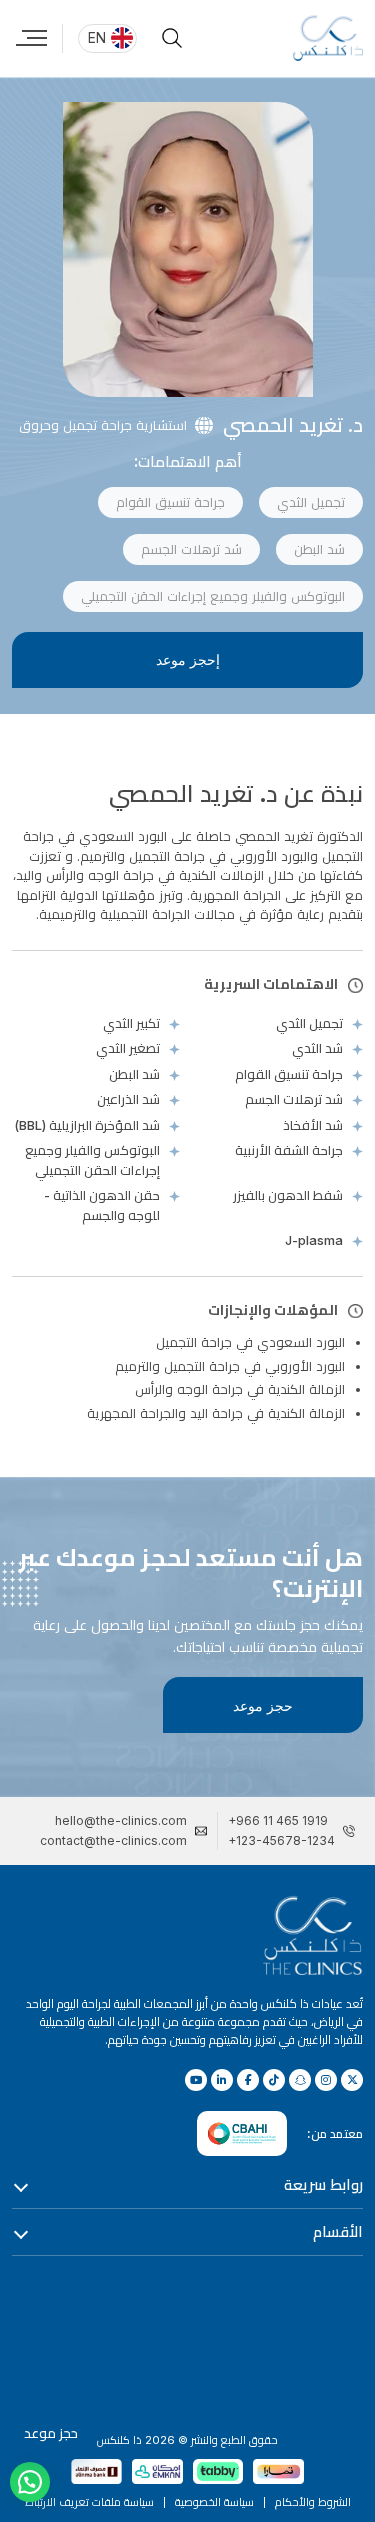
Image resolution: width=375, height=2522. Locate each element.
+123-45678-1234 (281, 1840)
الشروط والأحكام (313, 2502)
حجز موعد (263, 1705)
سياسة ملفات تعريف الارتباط (89, 2502)
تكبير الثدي (131, 1023)
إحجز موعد (188, 659)
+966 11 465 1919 (278, 1820)
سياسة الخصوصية (214, 2502)
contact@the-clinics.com (113, 1840)
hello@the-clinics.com (121, 1820)
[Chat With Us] (30, 2482)
